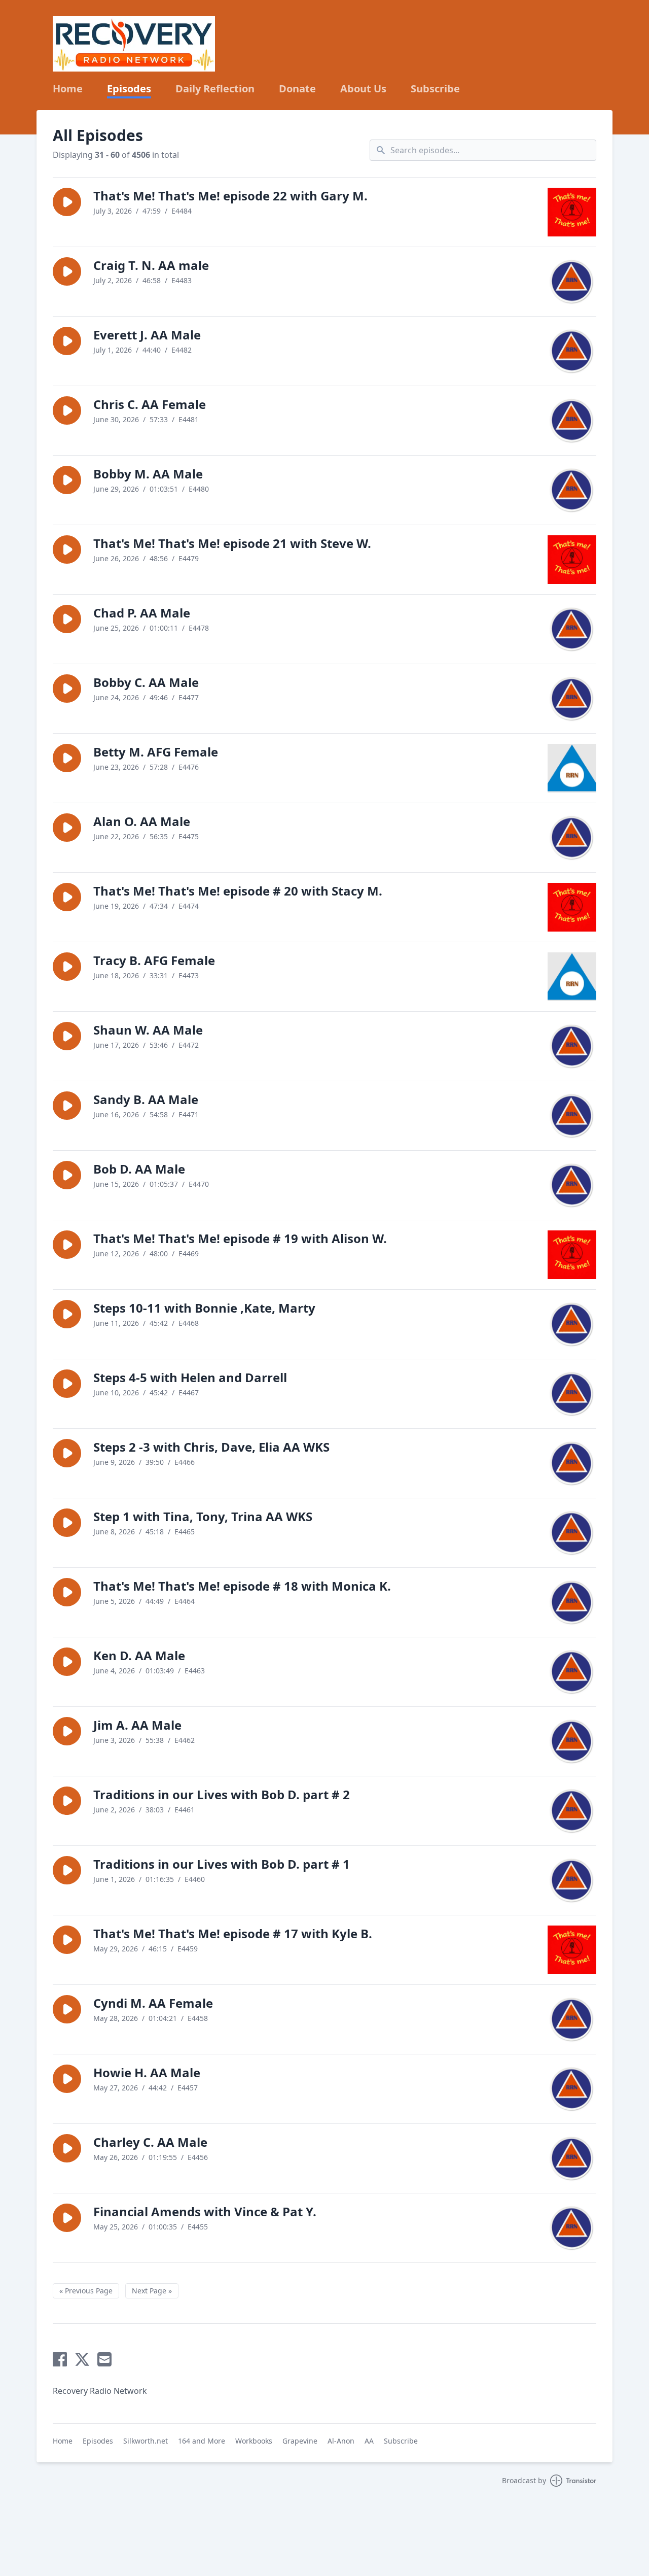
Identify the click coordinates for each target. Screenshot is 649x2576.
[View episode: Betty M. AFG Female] (572, 768)
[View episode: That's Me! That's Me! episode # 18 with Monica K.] (572, 1602)
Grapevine (300, 2441)
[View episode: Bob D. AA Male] (572, 1185)
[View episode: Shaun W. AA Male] (572, 1046)
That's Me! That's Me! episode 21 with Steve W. (232, 543)
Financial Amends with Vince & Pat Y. (205, 2211)
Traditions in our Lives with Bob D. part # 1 (222, 1864)
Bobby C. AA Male (146, 682)
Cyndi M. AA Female (153, 2003)
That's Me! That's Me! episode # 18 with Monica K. (242, 1586)
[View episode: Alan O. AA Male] (572, 838)
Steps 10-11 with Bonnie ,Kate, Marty (204, 1308)
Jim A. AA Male (137, 1725)
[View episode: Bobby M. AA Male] (572, 490)
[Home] (134, 44)
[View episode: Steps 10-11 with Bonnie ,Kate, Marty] (572, 1324)
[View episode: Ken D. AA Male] (572, 1672)
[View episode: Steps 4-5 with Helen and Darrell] (572, 1394)
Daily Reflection (215, 89)
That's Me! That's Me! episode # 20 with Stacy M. (238, 891)
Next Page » (152, 2291)
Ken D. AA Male (139, 1655)
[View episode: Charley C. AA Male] (572, 2158)
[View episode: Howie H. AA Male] (572, 2089)
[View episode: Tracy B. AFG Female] (572, 977)
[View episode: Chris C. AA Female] (572, 421)
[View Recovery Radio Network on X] (82, 2359)
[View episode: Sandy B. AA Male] (572, 1116)
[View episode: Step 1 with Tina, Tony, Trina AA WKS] (572, 1533)
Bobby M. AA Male (148, 474)
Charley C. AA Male (150, 2142)
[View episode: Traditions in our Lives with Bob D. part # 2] (572, 1811)
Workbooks (254, 2441)
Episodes (129, 89)
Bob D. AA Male (139, 1169)
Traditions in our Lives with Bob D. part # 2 (222, 1794)
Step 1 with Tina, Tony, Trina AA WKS (203, 1516)
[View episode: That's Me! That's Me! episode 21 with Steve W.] (572, 560)
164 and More (202, 2441)
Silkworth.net (146, 2441)
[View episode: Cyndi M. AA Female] (572, 2019)
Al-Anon (341, 2441)
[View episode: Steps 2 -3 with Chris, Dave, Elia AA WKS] (572, 1463)
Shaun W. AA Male (148, 1030)
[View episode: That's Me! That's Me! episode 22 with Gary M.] (572, 212)
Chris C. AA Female (150, 404)
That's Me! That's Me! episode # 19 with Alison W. (240, 1238)
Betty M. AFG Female (156, 752)
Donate (297, 89)
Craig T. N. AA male (151, 265)
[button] (67, 202)
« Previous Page (86, 2291)
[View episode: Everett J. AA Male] (572, 351)
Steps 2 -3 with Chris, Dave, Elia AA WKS (211, 1447)
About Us (363, 89)
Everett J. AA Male (147, 335)
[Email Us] (104, 2359)
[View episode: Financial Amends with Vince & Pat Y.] (572, 2228)
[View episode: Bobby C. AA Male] (572, 699)
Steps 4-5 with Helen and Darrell (190, 1377)
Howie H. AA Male (147, 2072)
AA (369, 2441)
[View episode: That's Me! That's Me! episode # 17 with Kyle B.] (572, 1950)
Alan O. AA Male (142, 821)
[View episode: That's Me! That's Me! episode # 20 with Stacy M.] (572, 907)
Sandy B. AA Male (146, 1099)
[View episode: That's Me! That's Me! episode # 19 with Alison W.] (572, 1255)
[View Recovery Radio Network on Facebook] (60, 2359)
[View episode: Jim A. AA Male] (572, 1741)
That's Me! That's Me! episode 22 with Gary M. (230, 196)
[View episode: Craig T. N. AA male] (572, 282)
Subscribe (435, 89)
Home (68, 89)
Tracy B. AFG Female (154, 960)
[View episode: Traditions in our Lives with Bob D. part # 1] (572, 1880)
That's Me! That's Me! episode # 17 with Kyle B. (233, 1933)
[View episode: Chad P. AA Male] (572, 629)
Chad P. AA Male (142, 613)
